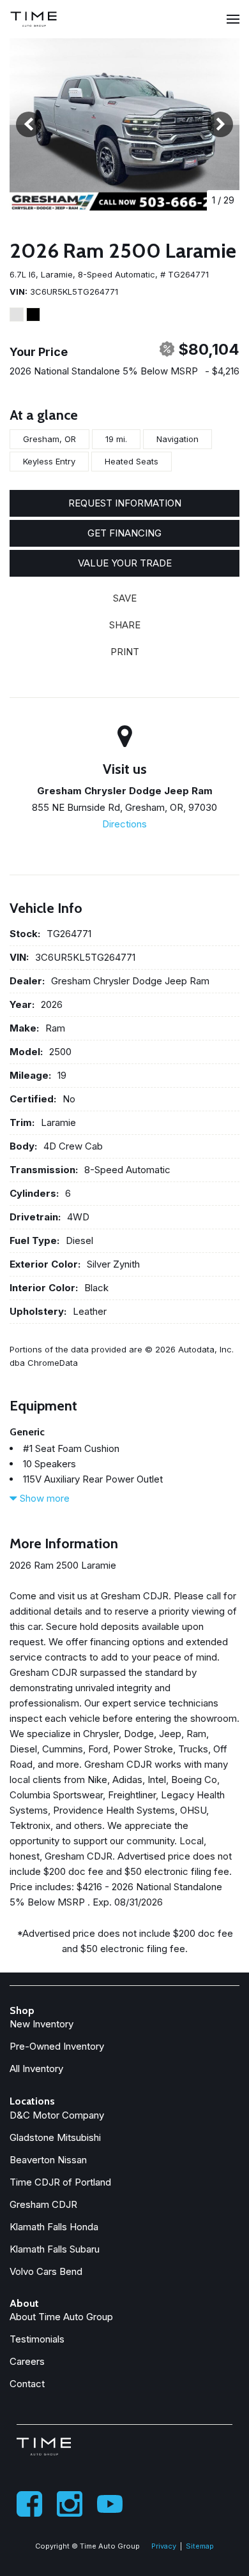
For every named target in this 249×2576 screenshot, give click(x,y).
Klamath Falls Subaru (55, 2249)
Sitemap (200, 2546)
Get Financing (124, 533)
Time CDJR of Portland (60, 2182)
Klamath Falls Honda (54, 2227)
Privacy (164, 2546)
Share (125, 625)
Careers (27, 2361)
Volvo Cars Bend (46, 2271)
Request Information (125, 503)
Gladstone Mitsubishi (55, 2137)
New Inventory (41, 2024)
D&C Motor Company (57, 2115)
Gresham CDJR (43, 2204)
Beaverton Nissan (48, 2160)
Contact (27, 2384)
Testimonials (37, 2339)
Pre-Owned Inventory (57, 2046)
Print (125, 652)
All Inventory (36, 2069)
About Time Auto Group (61, 2317)
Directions (124, 824)
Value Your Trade (125, 563)
